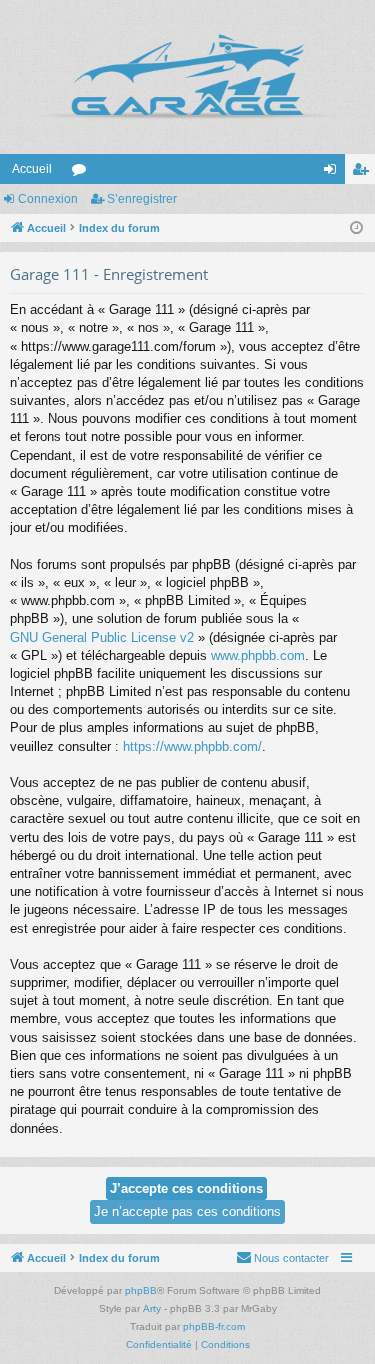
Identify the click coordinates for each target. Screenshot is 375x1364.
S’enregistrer (142, 199)
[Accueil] (187, 77)
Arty (152, 1308)
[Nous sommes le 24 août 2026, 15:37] (356, 228)
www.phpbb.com (258, 655)
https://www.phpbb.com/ (192, 746)
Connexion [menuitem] (334, 173)
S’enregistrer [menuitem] (364, 173)
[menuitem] (282, 1258)
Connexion (48, 199)
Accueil (32, 169)
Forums (83, 173)
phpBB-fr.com (214, 1326)
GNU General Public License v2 (102, 637)
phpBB (141, 1290)
